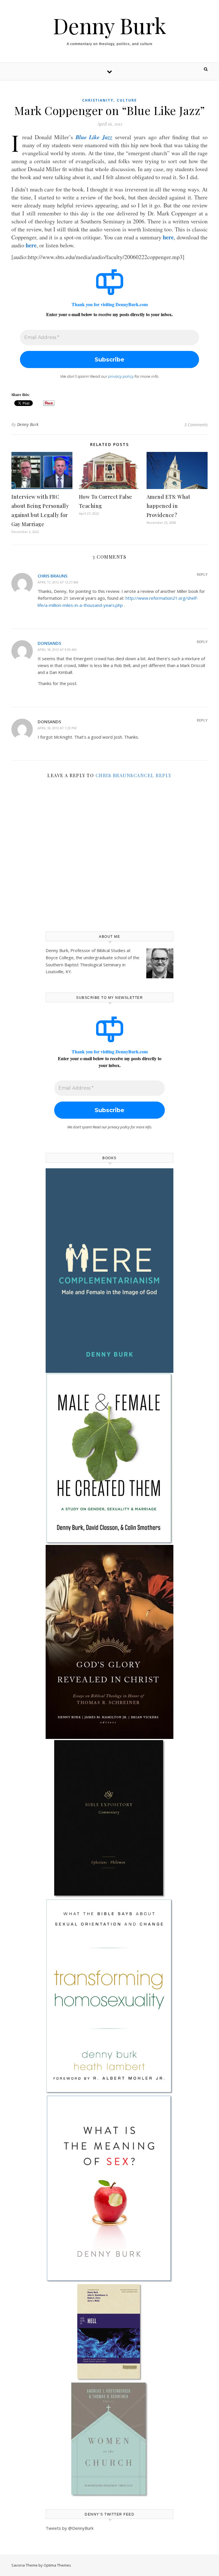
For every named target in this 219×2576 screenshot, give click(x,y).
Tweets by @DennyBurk (70, 2528)
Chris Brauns (52, 576)
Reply (202, 574)
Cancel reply (153, 775)
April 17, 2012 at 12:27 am (58, 582)
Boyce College (60, 957)
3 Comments (196, 425)
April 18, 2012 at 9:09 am (57, 649)
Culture (127, 100)
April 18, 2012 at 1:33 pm (57, 728)
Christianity (98, 100)
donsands (49, 643)
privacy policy (121, 376)
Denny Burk (110, 26)
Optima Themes (57, 2565)
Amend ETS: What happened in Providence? (169, 506)
